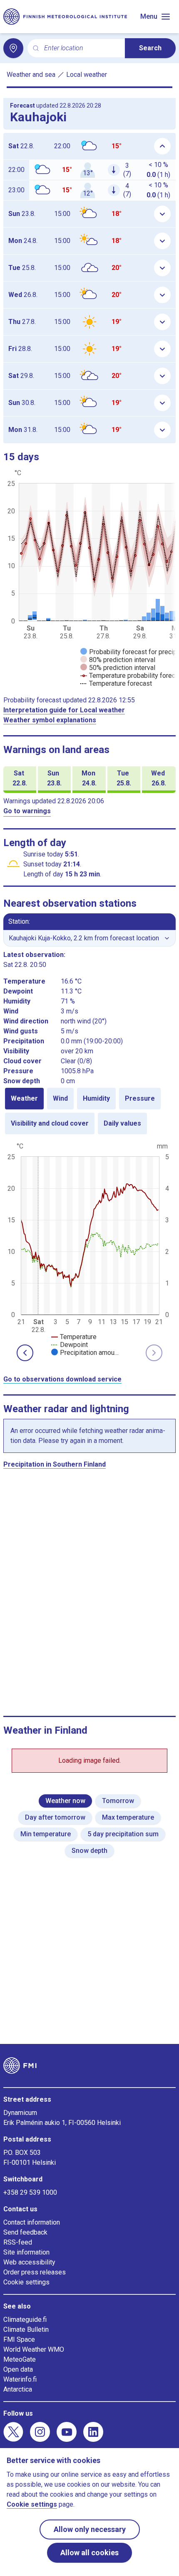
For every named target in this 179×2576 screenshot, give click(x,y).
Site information (26, 2252)
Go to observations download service (62, 1379)
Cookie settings (26, 2282)
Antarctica (18, 2389)
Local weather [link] (87, 75)
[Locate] (13, 48)
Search (150, 48)
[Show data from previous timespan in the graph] (25, 1353)
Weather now (65, 1801)
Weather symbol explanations (50, 720)
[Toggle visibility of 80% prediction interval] (118, 660)
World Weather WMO (34, 2349)
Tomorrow (118, 1801)
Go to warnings (27, 811)
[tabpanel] (89, 1249)
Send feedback (25, 2232)
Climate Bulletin (26, 2329)
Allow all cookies (89, 2553)
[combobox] (81, 48)
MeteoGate (20, 2359)
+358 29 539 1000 (30, 2192)
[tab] (24, 1099)
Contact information (32, 2222)
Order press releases (35, 2272)
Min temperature (46, 1834)
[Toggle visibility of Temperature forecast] (116, 683)
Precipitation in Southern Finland (55, 1464)
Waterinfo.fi (20, 2379)
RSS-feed (18, 2242)
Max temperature (128, 1817)
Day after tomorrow (55, 1817)
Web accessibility (29, 2262)
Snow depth (89, 1851)
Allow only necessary (90, 2529)
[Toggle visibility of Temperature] (74, 1337)
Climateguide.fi (25, 2320)
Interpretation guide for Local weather (64, 710)
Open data (18, 2369)
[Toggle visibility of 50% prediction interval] (118, 668)
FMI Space (19, 2339)
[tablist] (89, 1111)
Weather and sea (31, 75)
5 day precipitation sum (123, 1834)
